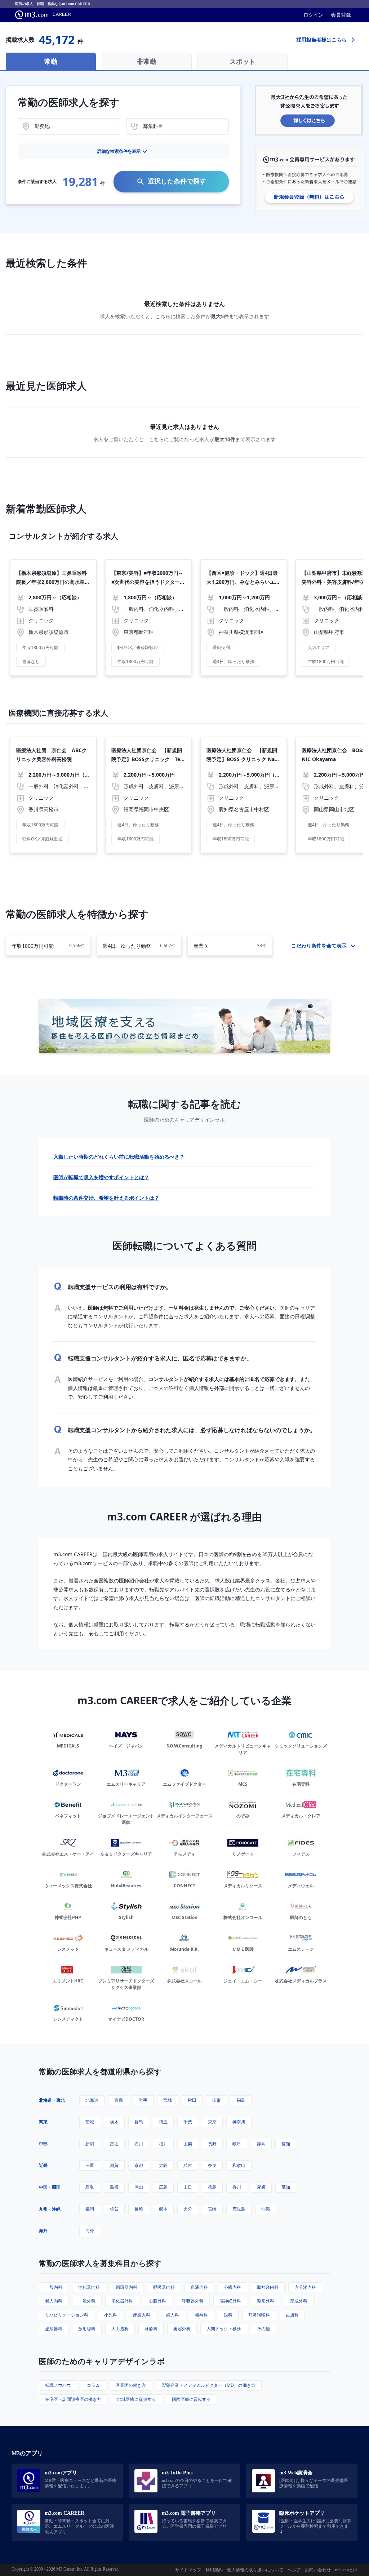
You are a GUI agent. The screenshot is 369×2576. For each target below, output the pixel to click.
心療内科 (232, 2287)
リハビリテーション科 (67, 2315)
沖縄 (266, 2209)
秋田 (192, 2100)
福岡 (90, 2209)
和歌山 (239, 2165)
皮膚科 (292, 2315)
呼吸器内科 (164, 2287)
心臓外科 (157, 2301)
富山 (114, 2144)
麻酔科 (151, 2329)
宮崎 (212, 2209)
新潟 (90, 2144)
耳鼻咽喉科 (259, 2315)
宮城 (168, 2100)
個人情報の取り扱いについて (255, 2570)
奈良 (212, 2165)
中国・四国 (50, 2187)
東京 (212, 2122)
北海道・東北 (52, 2100)
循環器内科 (126, 2287)
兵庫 (188, 2165)
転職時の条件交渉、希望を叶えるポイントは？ (106, 1198)
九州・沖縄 (50, 2209)
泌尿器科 (54, 2329)
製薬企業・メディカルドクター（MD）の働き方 (209, 2385)
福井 (163, 2144)
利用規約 (214, 2570)
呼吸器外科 (193, 2301)
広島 (163, 2187)
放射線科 (87, 2329)
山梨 (188, 2144)
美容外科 (182, 2329)
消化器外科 (122, 2301)
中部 (43, 2144)
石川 (139, 2144)
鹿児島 (239, 2209)
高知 (286, 2187)
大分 (188, 2209)
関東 (43, 2122)
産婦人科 (142, 2315)
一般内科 (54, 2287)
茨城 (90, 2122)
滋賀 (114, 2165)
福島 (241, 2100)
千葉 (188, 2122)
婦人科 (173, 2315)
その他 (263, 2329)
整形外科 (266, 2301)
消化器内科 (89, 2287)
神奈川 (239, 2122)
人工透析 (120, 2329)
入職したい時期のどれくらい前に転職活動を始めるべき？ (119, 1157)
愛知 (286, 2144)
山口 (188, 2187)
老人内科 (54, 2301)
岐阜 (237, 2144)
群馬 (139, 2122)
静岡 (261, 2144)
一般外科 (87, 2301)
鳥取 (90, 2187)
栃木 (114, 2122)
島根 (114, 2187)
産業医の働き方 (131, 2385)
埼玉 (163, 2122)
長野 (212, 2144)
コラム (93, 2385)
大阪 (163, 2165)
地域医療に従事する (137, 2399)
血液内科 (199, 2287)
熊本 (163, 2209)
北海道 (92, 2100)
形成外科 (299, 2301)
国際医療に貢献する (191, 2399)
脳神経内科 (268, 2287)
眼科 (228, 2315)
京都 (139, 2165)
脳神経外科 (230, 2301)
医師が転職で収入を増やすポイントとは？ (101, 1177)
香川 (237, 2187)
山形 (217, 2100)
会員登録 (341, 15)
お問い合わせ (318, 2570)
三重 (90, 2165)
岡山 (139, 2187)
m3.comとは (346, 2570)
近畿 (43, 2165)
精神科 (201, 2315)
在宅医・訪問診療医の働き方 (73, 2399)
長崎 (139, 2209)
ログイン (314, 15)
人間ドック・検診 (224, 2329)
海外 (43, 2231)
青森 (119, 2100)
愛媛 (261, 2187)
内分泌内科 (305, 2287)
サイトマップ (188, 2570)
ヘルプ (294, 2570)
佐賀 (114, 2209)
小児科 (111, 2315)
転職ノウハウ (58, 2385)
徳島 (212, 2187)
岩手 (143, 2100)
